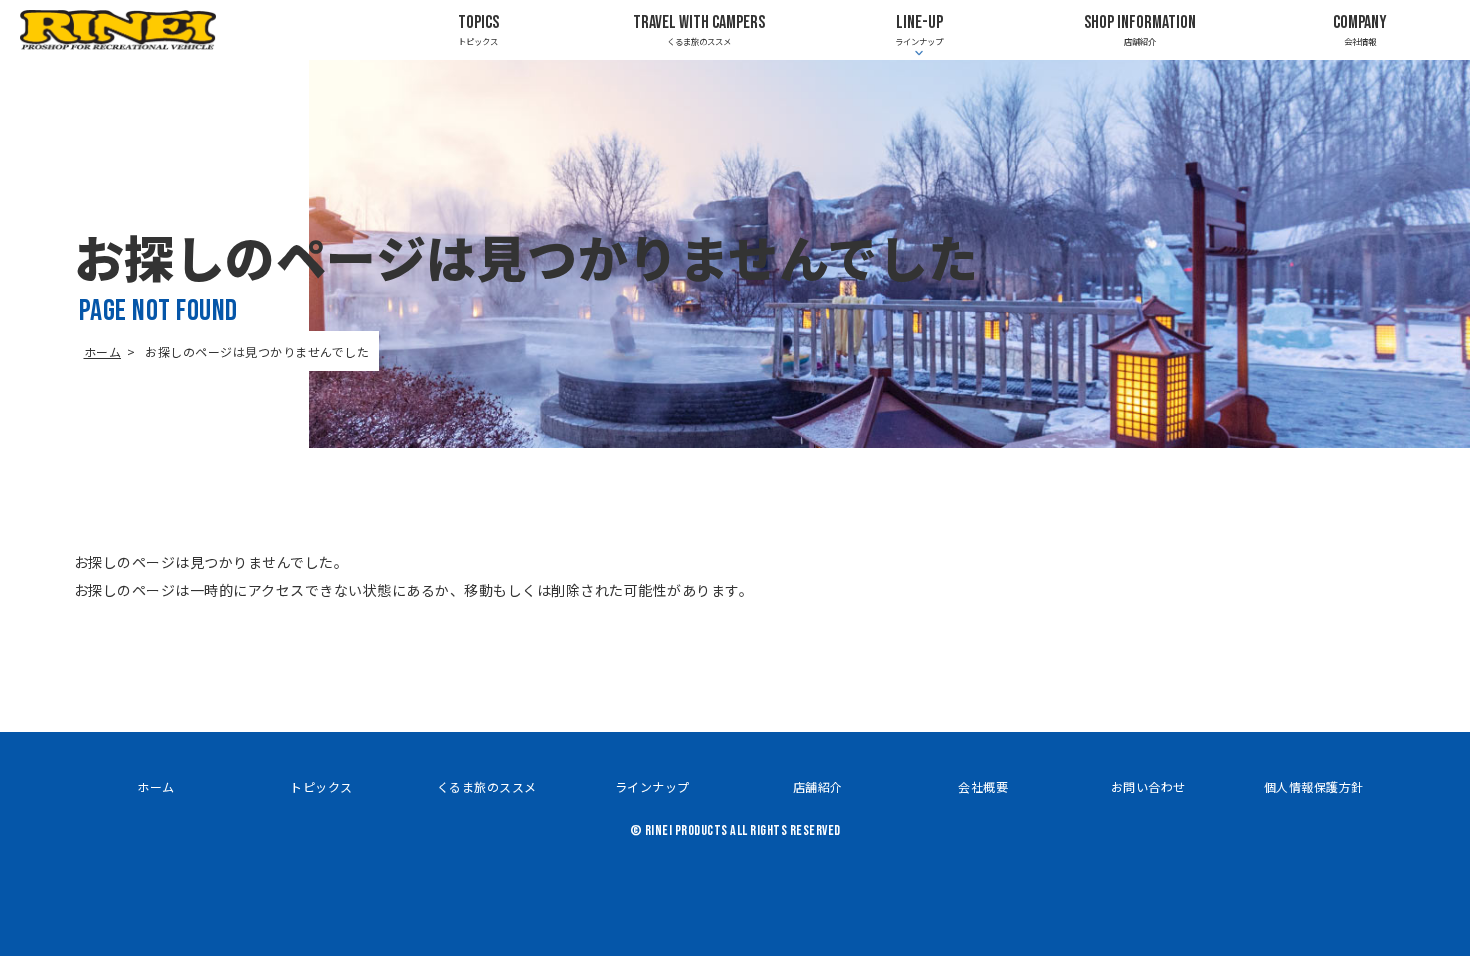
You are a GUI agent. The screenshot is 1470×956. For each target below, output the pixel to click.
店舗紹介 (1140, 29)
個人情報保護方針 (1314, 786)
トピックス (478, 29)
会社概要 (983, 786)
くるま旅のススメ (699, 29)
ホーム (103, 351)
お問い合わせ (1148, 786)
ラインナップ (652, 786)
